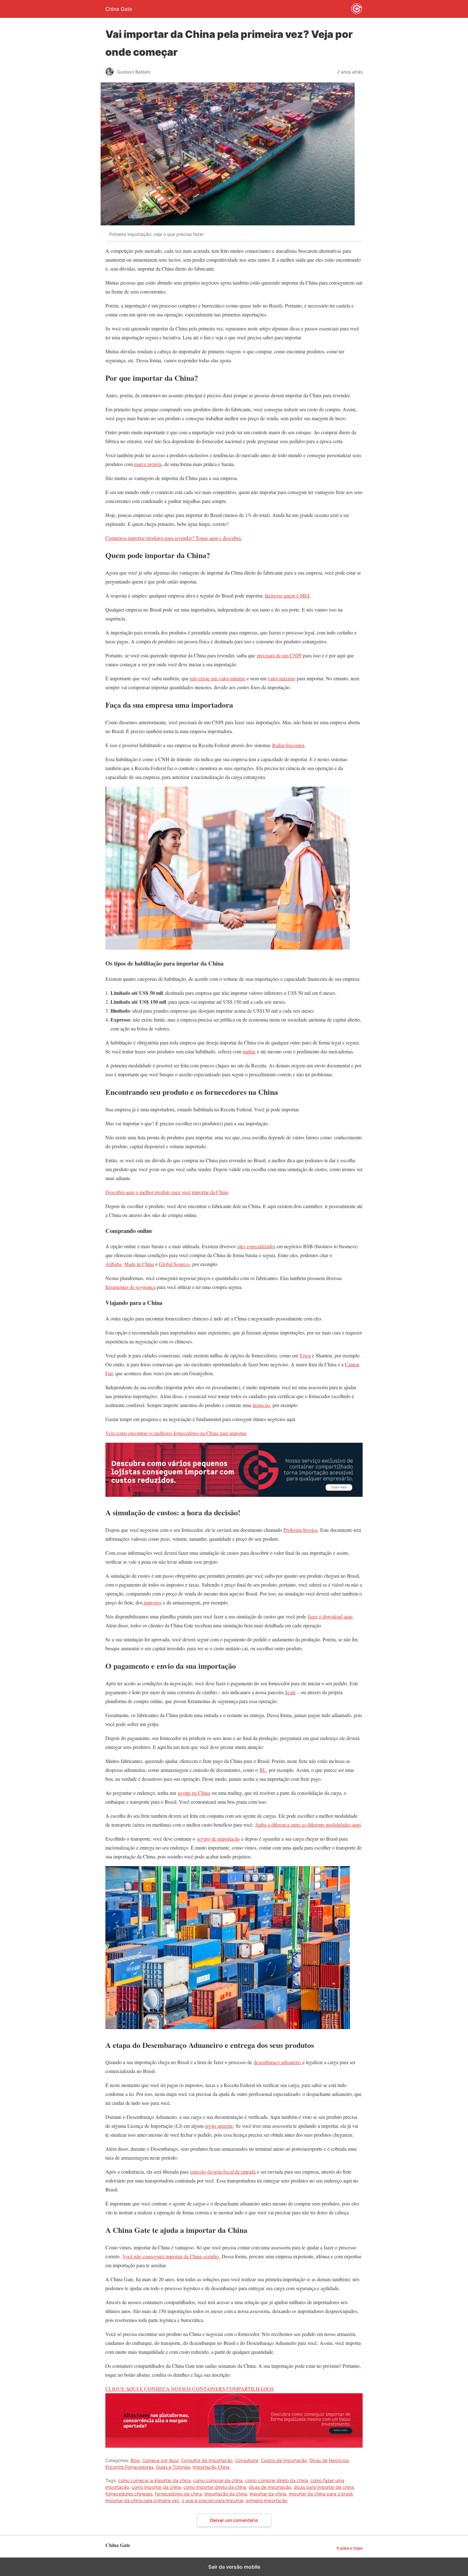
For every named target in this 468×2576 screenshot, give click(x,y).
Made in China (139, 1264)
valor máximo (282, 678)
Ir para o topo (350, 2548)
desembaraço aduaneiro (278, 2062)
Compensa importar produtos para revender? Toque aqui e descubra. (174, 538)
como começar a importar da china (154, 2480)
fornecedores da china (178, 2494)
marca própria (147, 464)
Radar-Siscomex (288, 745)
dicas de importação (270, 2487)
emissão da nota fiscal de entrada (223, 2172)
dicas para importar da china (324, 2487)
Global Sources (174, 1264)
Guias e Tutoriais (173, 2467)
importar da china (268, 2494)
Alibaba (113, 1264)
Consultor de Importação (207, 2460)
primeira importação (267, 2500)
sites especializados (256, 1246)
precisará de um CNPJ (279, 655)
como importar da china (156, 2487)
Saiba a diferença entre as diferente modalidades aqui (308, 1825)
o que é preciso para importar (213, 2500)
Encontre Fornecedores (129, 2467)
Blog (135, 2460)
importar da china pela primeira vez (142, 2500)
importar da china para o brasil (321, 2494)
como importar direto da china (215, 2487)
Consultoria (247, 2460)
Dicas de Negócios (329, 2460)
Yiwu (305, 1355)
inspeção (261, 1405)
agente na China (194, 1793)
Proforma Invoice (301, 1530)
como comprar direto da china (277, 2480)
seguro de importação (218, 1839)
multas (249, 1051)
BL (263, 1770)
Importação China (211, 2467)
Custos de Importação (284, 2460)
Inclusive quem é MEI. (288, 595)
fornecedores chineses (129, 2494)
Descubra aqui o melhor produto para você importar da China (167, 1192)
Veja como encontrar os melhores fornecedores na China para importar (176, 1433)
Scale (290, 1692)
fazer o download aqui (330, 1616)
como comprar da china (218, 2480)
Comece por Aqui (160, 2460)
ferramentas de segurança (131, 1287)
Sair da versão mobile (234, 2567)
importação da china (226, 2494)
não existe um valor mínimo (218, 678)
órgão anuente (219, 2126)
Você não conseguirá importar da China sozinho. (171, 2256)
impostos (152, 1602)
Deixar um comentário (234, 2520)
